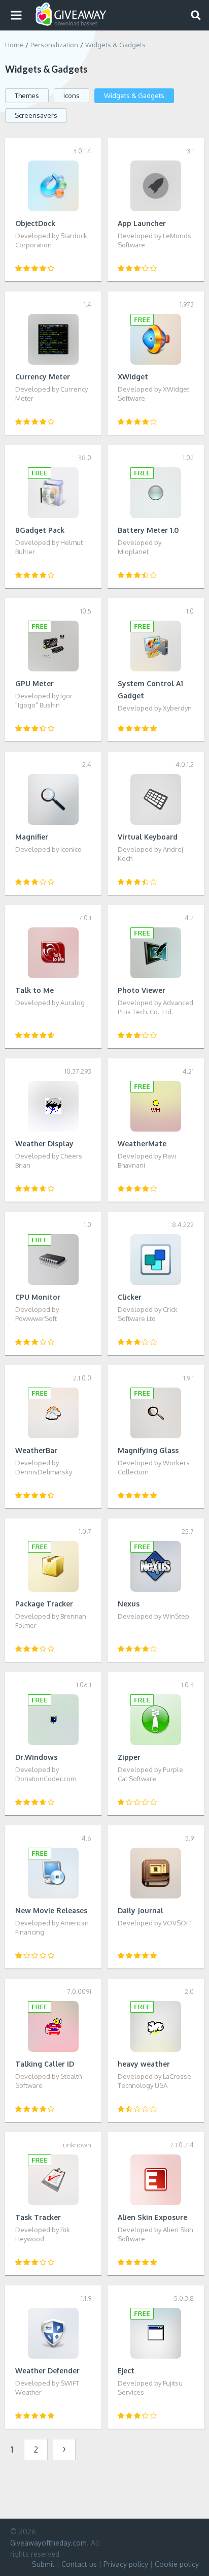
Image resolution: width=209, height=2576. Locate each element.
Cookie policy (177, 2564)
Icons (72, 95)
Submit (43, 2564)
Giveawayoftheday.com (48, 2543)
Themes (27, 95)
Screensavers (36, 115)
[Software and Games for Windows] (71, 14)
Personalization (54, 45)
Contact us (79, 2564)
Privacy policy (126, 2564)
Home (14, 45)
